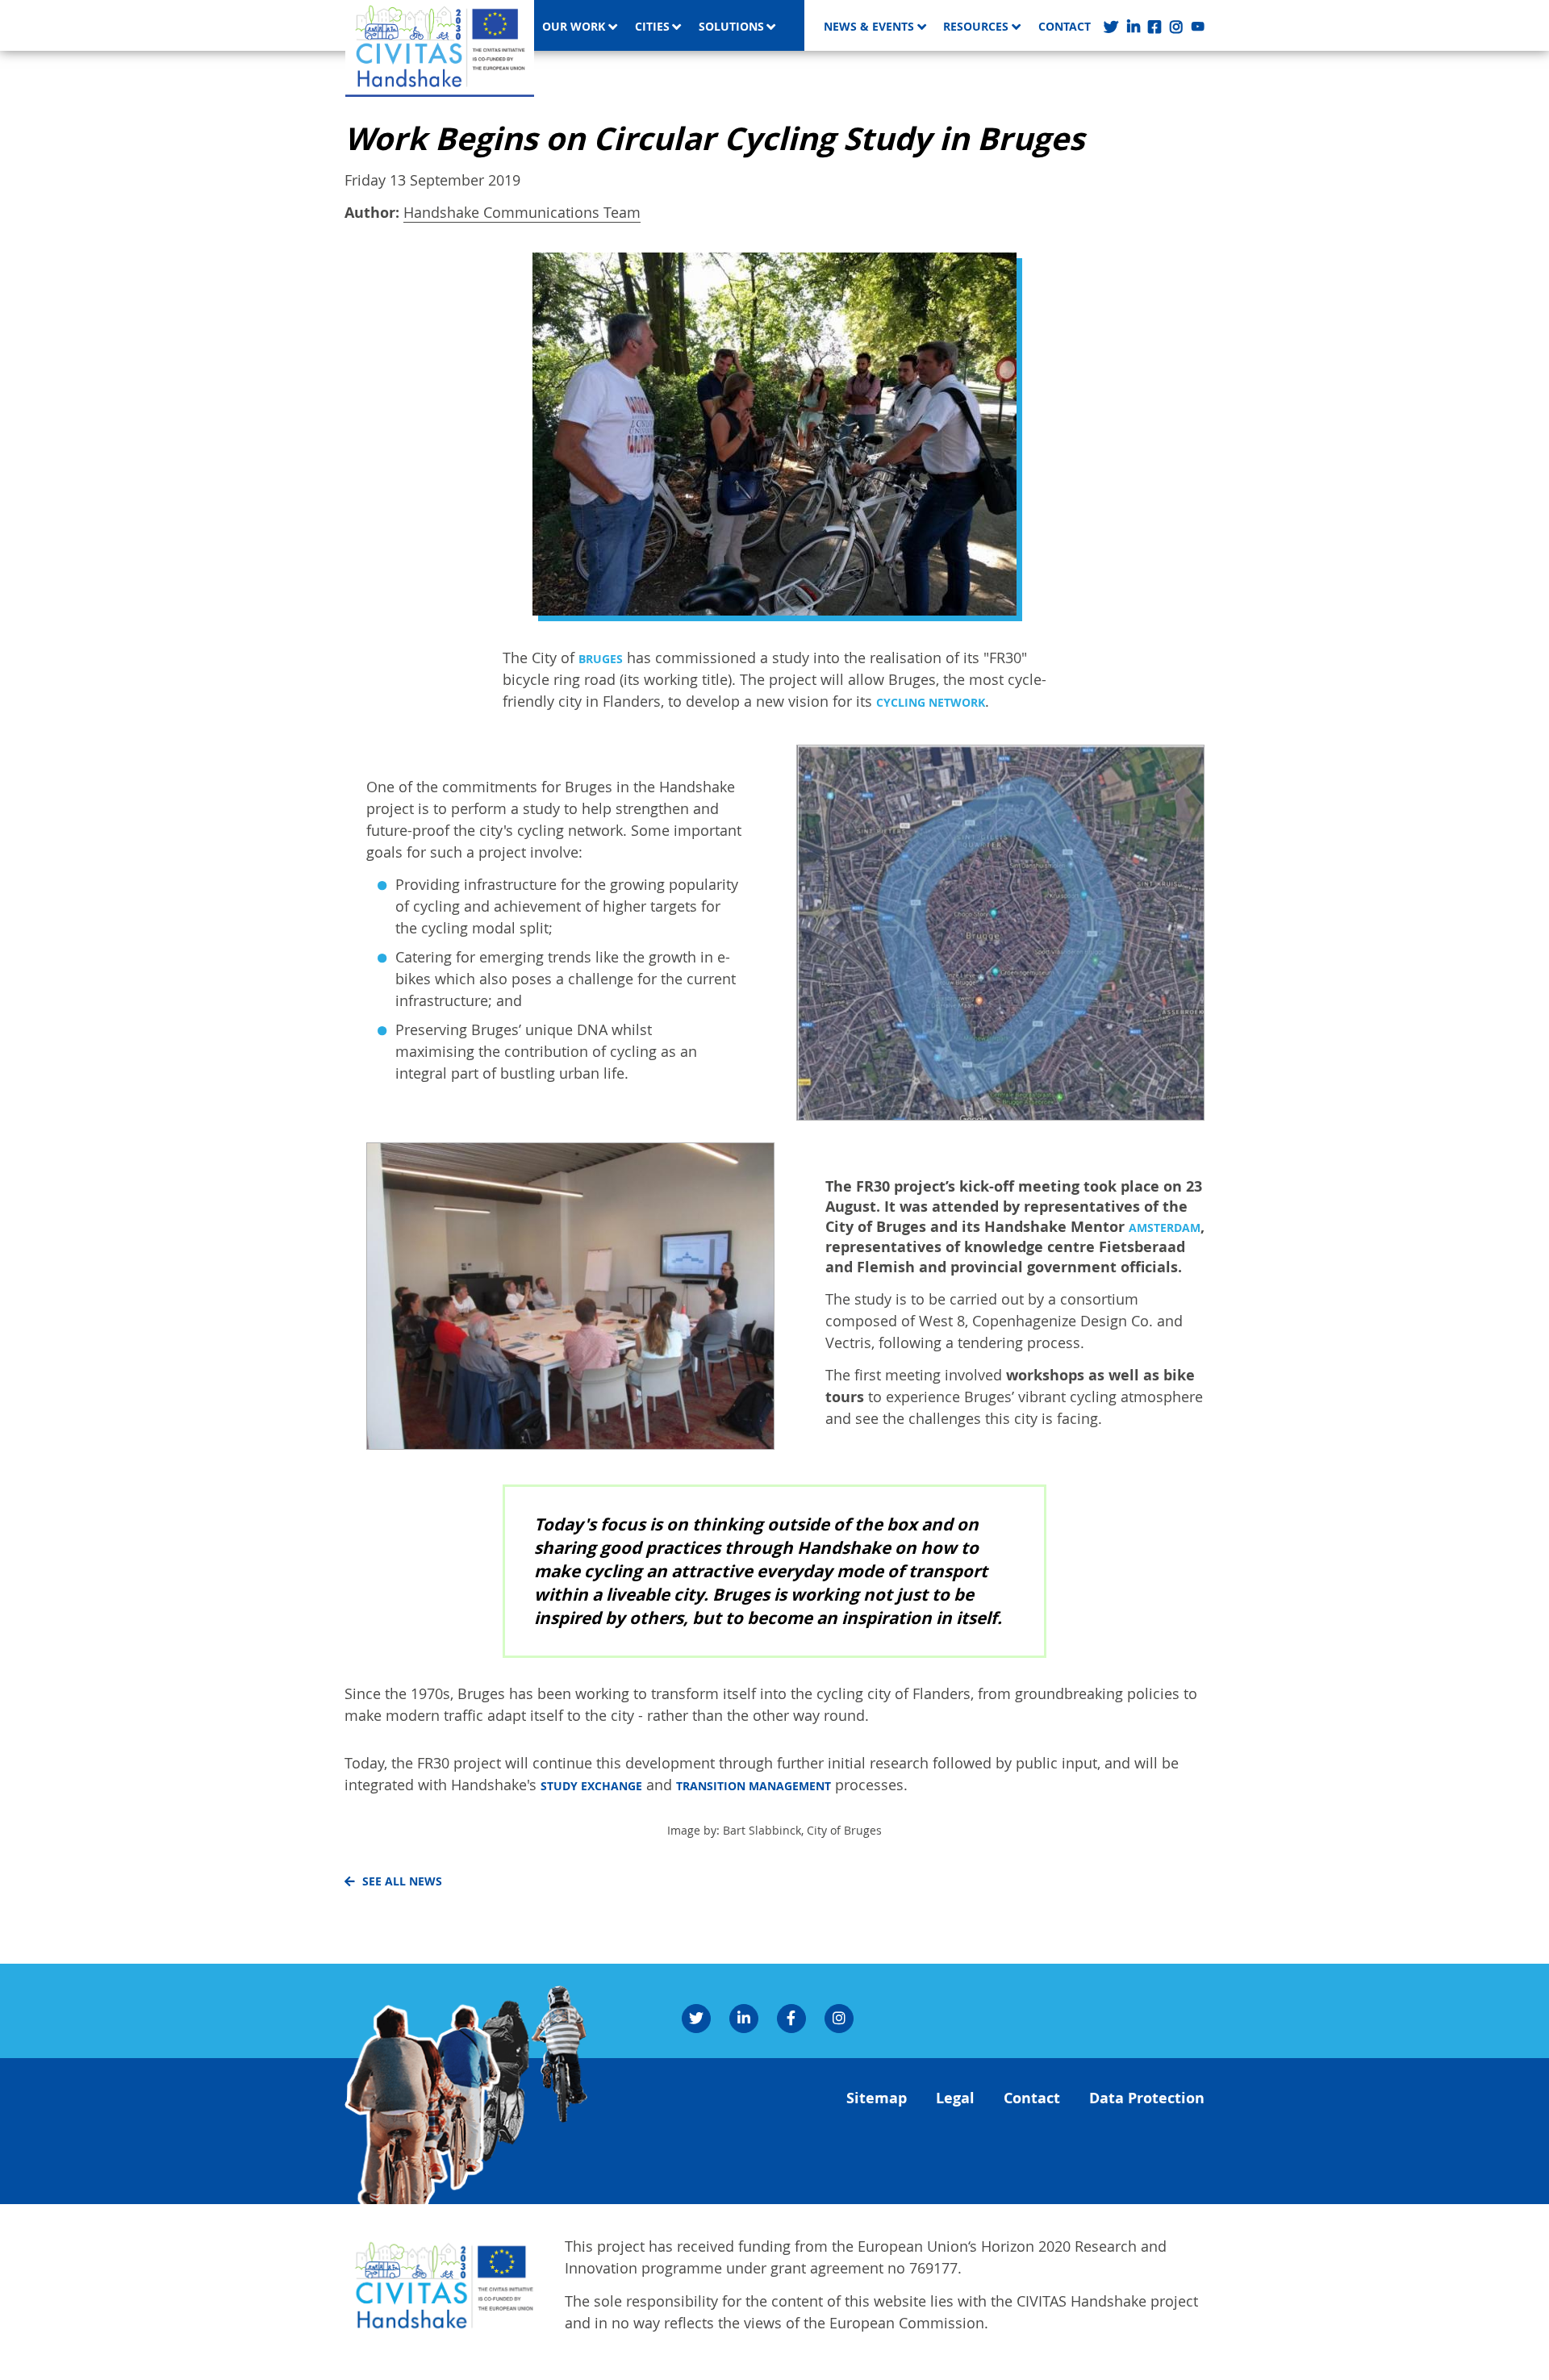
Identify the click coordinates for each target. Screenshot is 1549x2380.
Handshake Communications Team (522, 212)
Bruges (601, 659)
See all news (402, 1881)
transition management (754, 1786)
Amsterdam (1165, 1228)
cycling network (931, 703)
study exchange (591, 1786)
